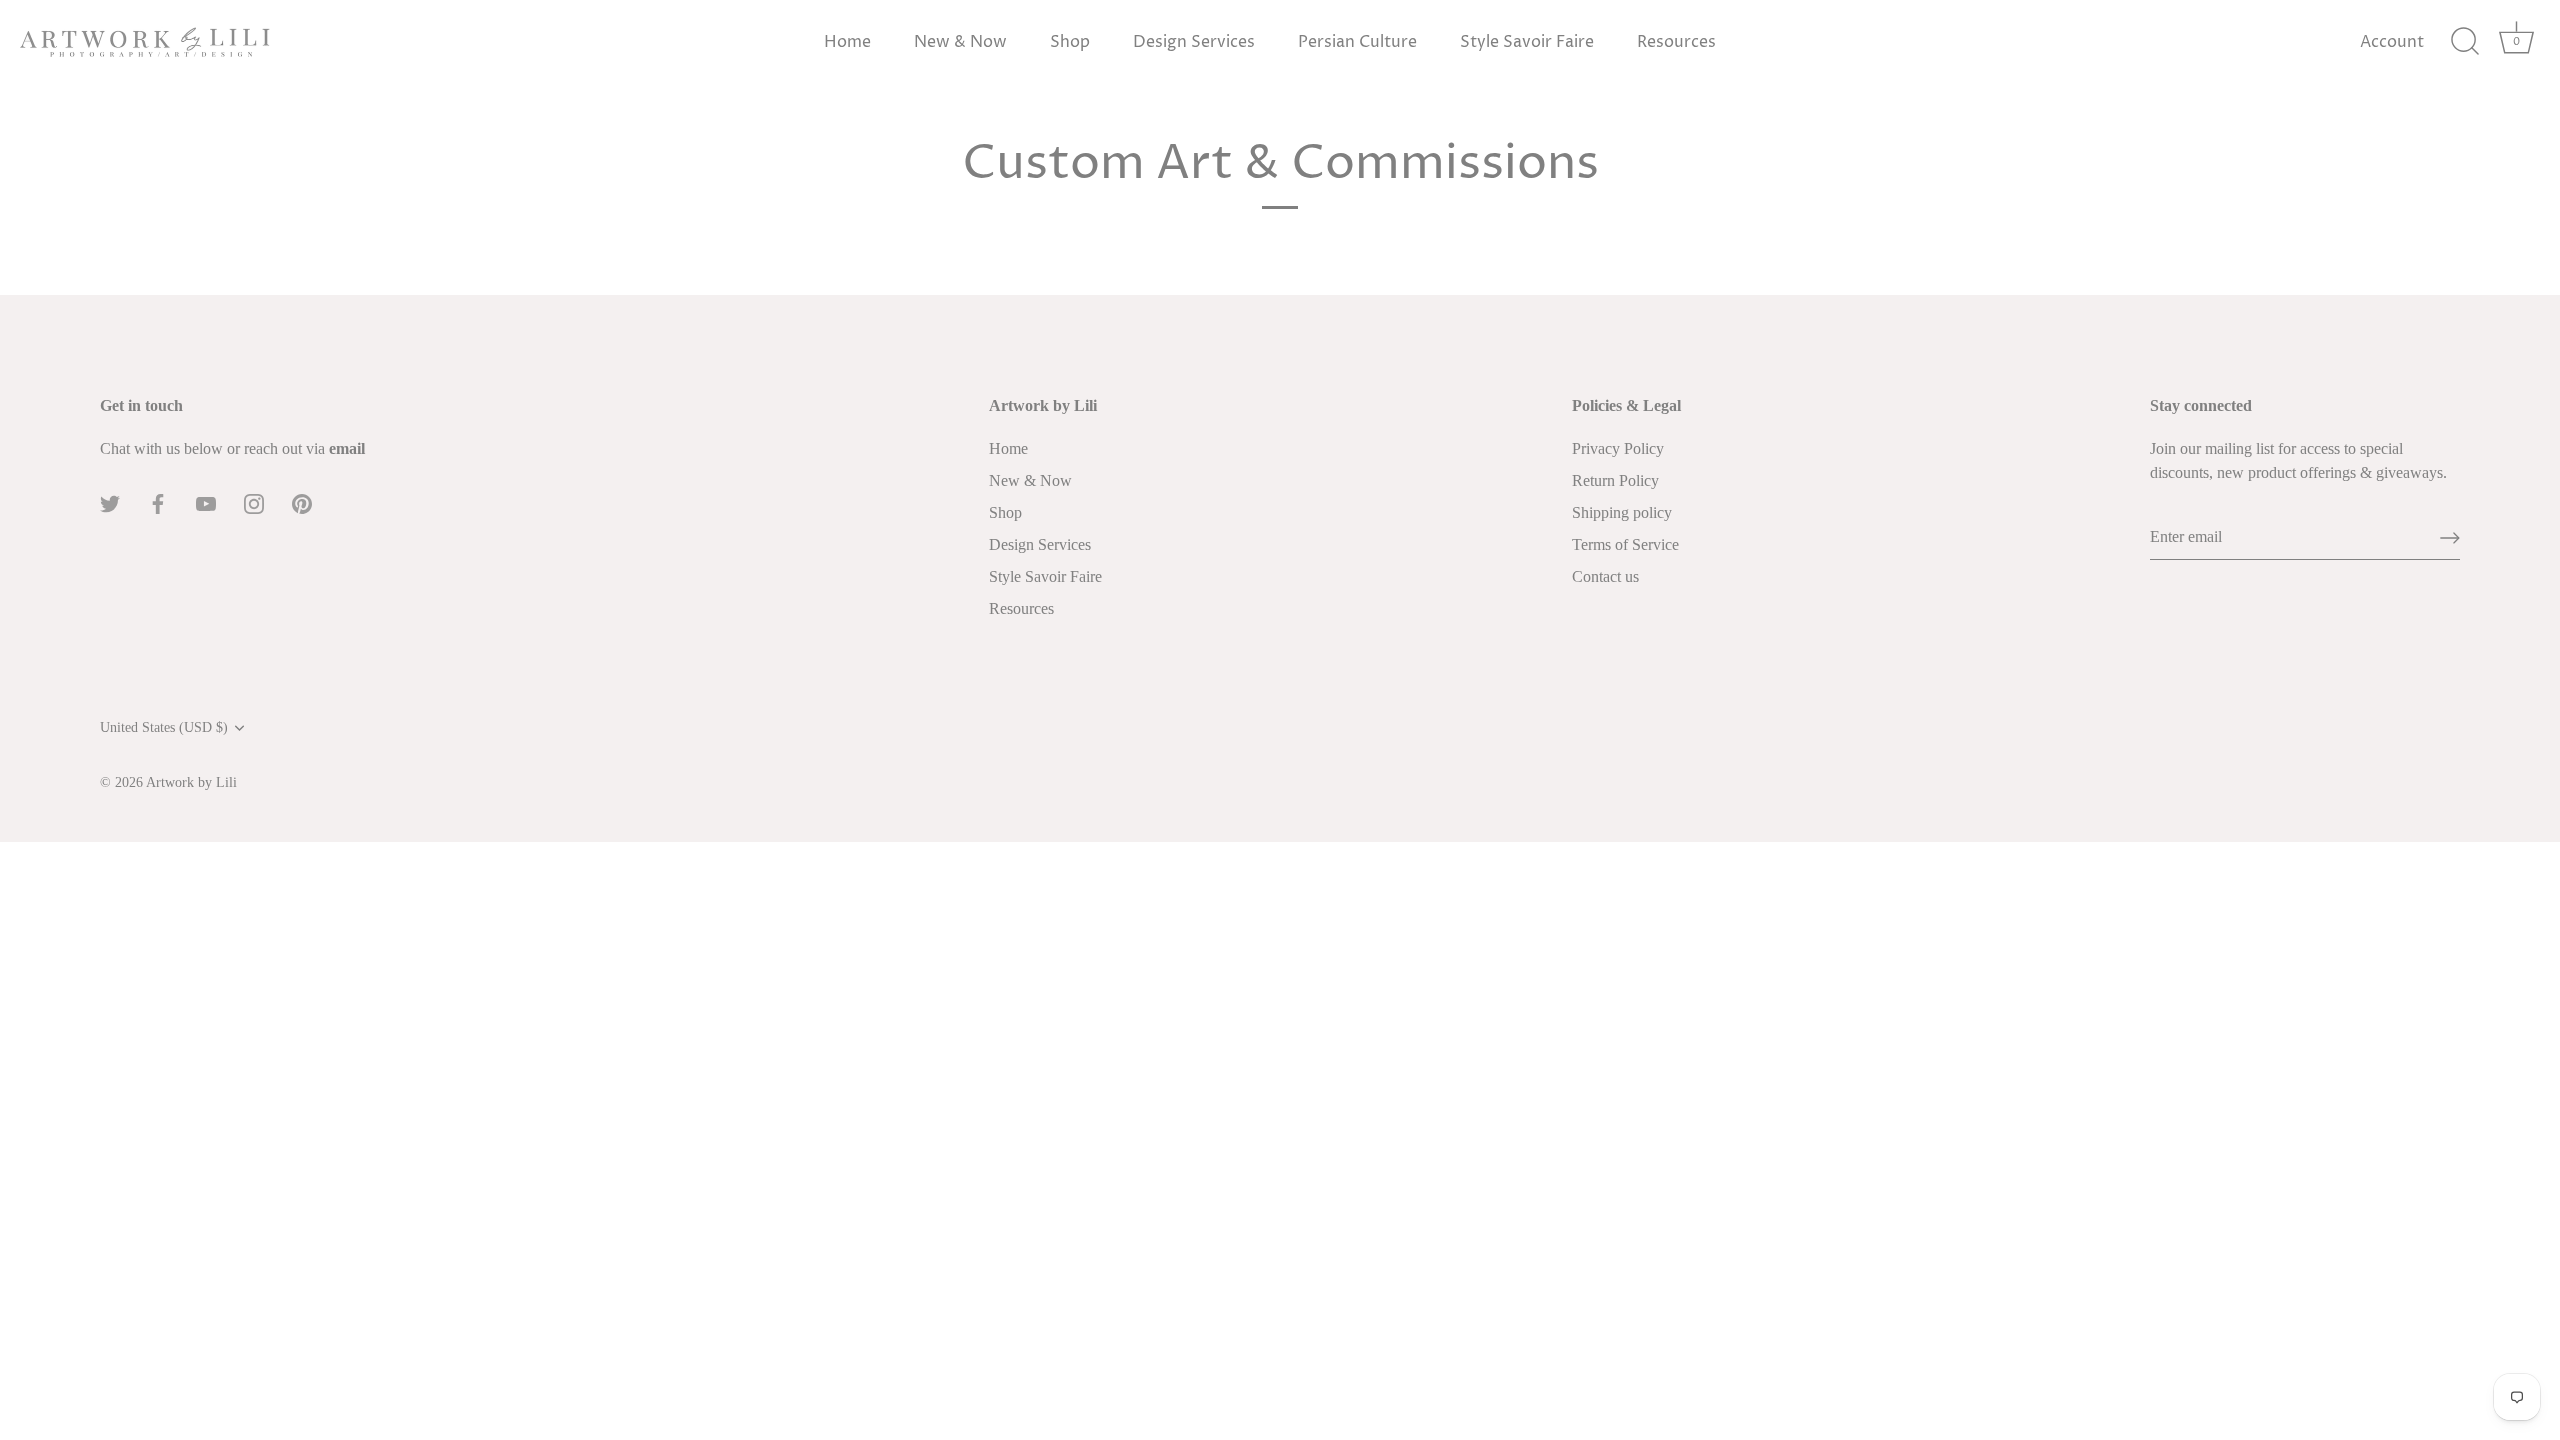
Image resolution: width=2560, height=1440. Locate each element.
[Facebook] (158, 503)
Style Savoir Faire (1527, 42)
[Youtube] (206, 503)
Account (2392, 42)
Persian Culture (1357, 42)
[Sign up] (2450, 538)
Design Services (1194, 42)
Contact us (1605, 576)
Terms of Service (1625, 544)
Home (847, 42)
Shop (1070, 42)
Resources (1676, 42)
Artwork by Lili (191, 782)
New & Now (960, 42)
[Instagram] (254, 503)
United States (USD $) (164, 727)
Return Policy (1615, 480)
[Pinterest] (302, 503)
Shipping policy (1622, 512)
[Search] (2465, 42)
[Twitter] (110, 503)
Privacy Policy (1618, 448)
